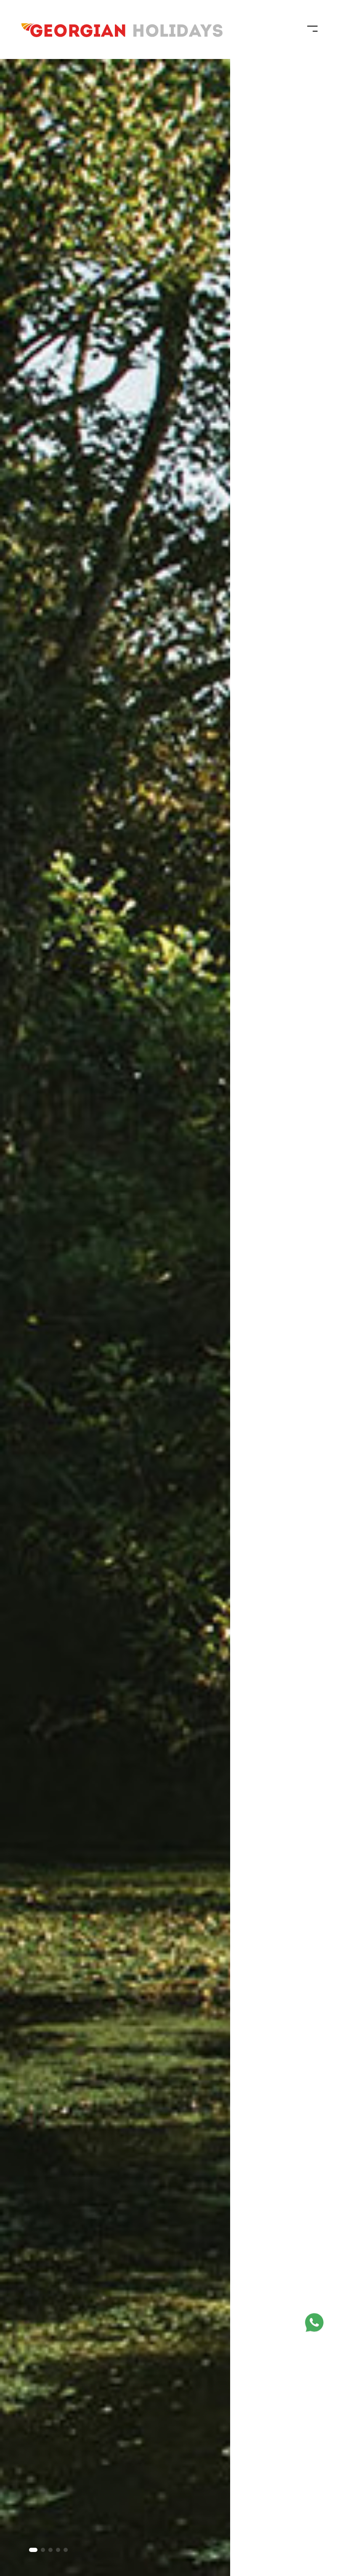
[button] (33, 2550)
